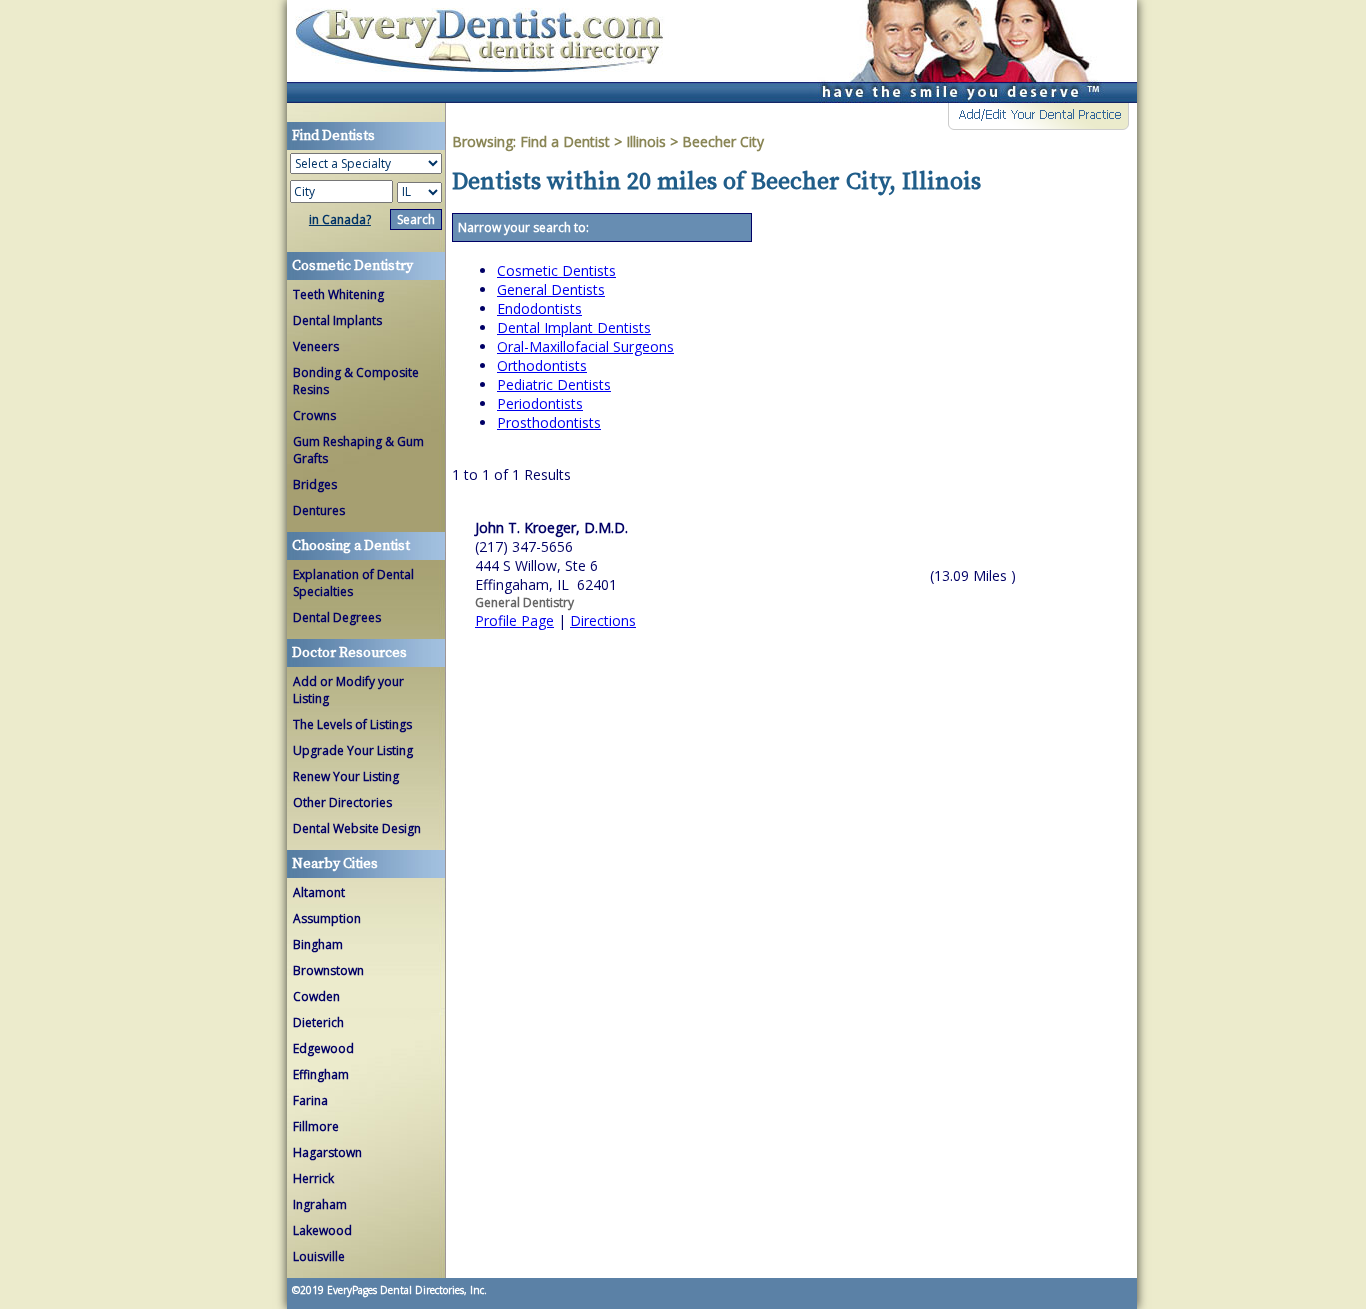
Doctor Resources (349, 653)
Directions (603, 620)
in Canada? (340, 219)
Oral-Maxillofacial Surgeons (585, 346)
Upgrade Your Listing (353, 750)
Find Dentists (487, 51)
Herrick (313, 1178)
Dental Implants (337, 320)
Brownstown (328, 970)
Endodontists (539, 308)
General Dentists (551, 289)
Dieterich (318, 1022)
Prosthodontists (549, 422)
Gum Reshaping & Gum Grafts (358, 450)
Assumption (327, 918)
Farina (310, 1100)
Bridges (315, 484)
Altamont (319, 892)
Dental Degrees (337, 617)
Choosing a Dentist (351, 546)
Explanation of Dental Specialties (353, 583)
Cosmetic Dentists (556, 270)
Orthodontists (542, 365)
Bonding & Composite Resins (356, 381)
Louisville (319, 1256)
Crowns (314, 415)
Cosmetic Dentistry (352, 266)
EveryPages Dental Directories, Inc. (405, 1290)
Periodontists (540, 403)
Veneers (316, 346)
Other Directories (342, 802)
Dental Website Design (357, 828)
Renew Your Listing (346, 776)
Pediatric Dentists (554, 384)
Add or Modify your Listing (348, 690)
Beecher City (723, 141)
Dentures (319, 510)
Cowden (316, 996)
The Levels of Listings (352, 724)
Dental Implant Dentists (574, 327)
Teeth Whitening (338, 294)
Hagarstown (327, 1152)
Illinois (646, 141)
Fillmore (316, 1126)
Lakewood (322, 1230)
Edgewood (323, 1048)
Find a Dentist (565, 141)
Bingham (318, 944)
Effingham (321, 1074)
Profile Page (514, 620)
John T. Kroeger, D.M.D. (551, 527)
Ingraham (320, 1204)
